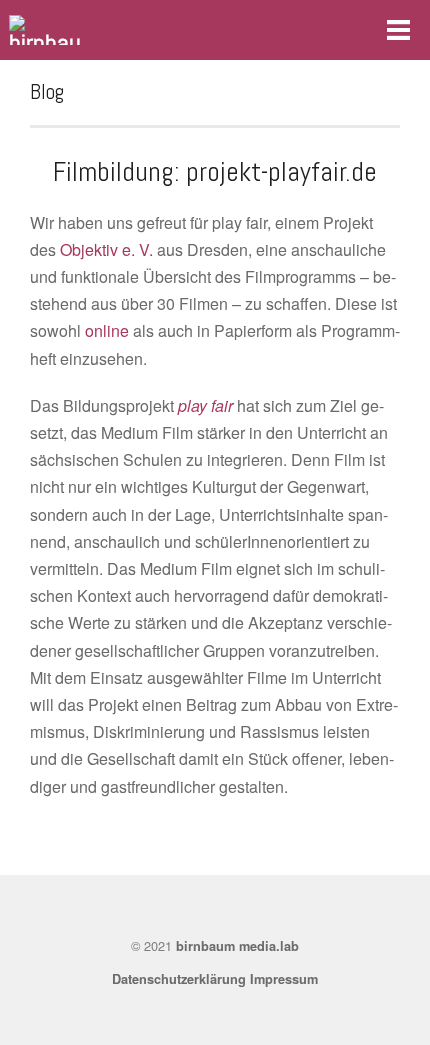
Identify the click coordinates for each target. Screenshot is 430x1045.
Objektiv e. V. (106, 249)
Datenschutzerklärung (179, 979)
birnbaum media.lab (237, 946)
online (107, 330)
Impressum (284, 979)
